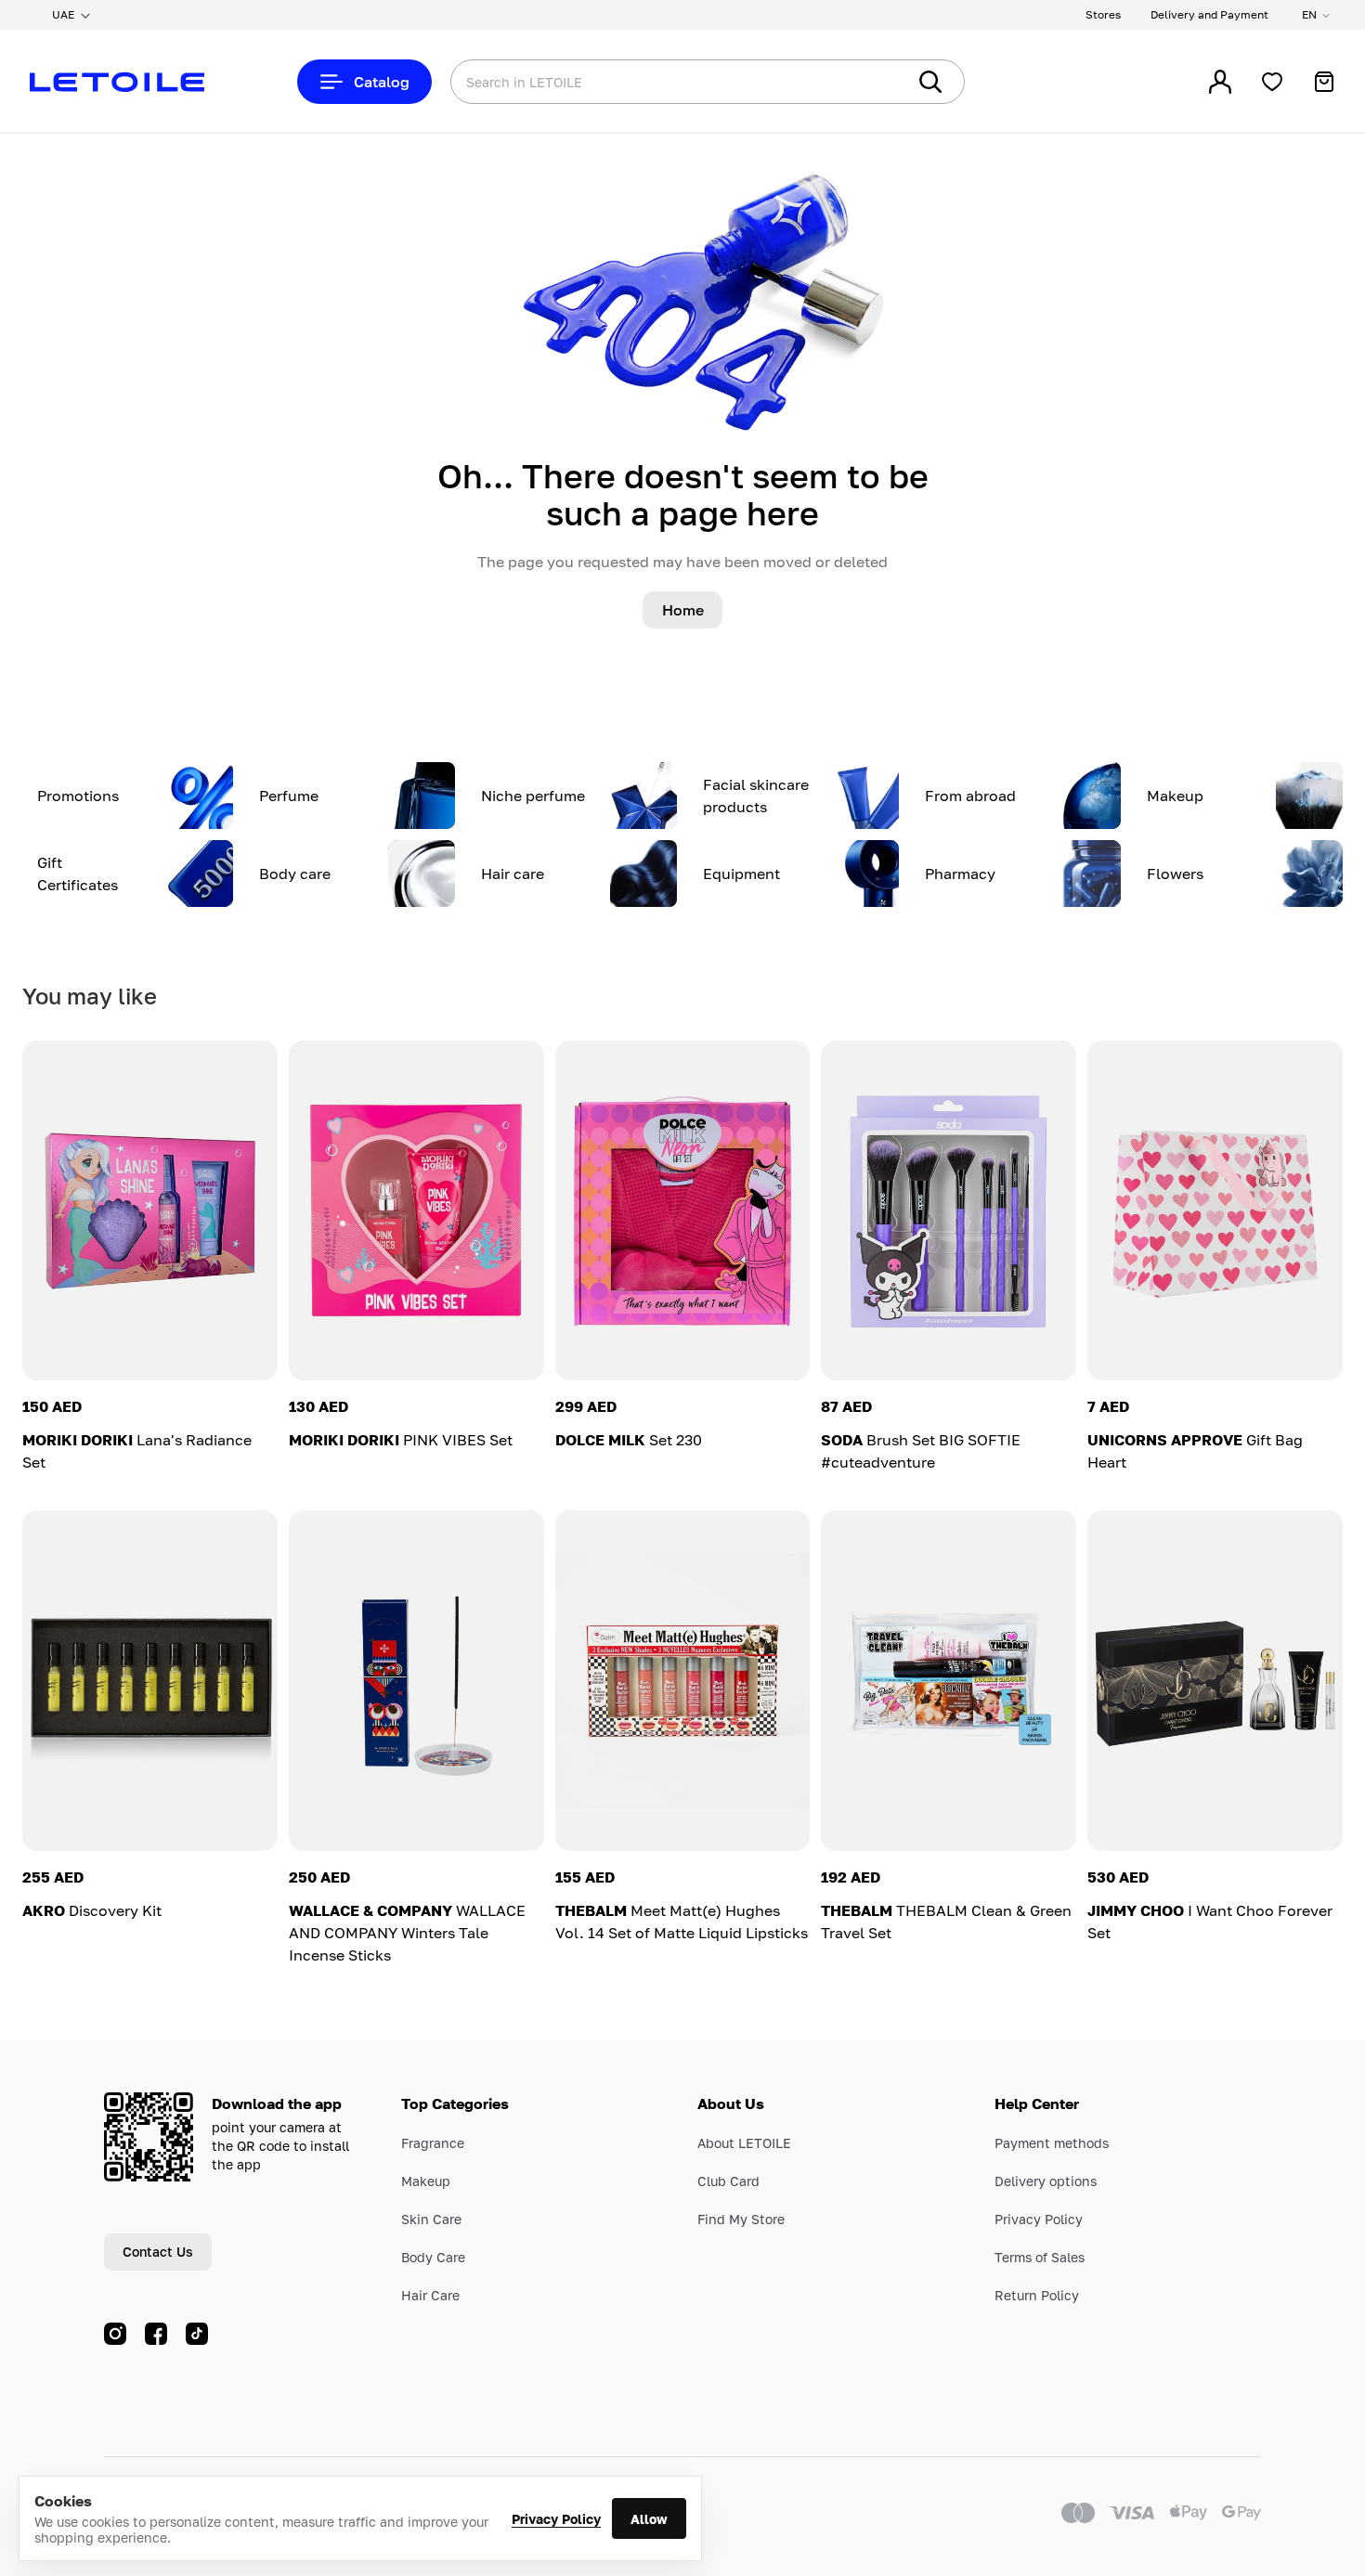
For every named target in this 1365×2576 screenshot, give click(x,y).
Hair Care (430, 2295)
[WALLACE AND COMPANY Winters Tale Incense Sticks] (416, 1680)
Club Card (728, 2181)
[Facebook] (156, 2334)
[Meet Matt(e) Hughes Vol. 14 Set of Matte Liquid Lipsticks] (683, 1680)
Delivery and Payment (1209, 14)
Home (683, 610)
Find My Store (741, 2219)
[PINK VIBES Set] (416, 1210)
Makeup (426, 2181)
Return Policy (1037, 2295)
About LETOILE (744, 2143)
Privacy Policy (556, 2519)
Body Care (433, 2257)
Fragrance (433, 2143)
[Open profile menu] (1220, 82)
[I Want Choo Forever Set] (1215, 1680)
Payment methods (1052, 2143)
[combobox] (641, 82)
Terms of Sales (1040, 2257)
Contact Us (158, 2252)
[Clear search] (864, 82)
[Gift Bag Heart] (1215, 1210)
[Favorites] (1272, 82)
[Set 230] (683, 1210)
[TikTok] (197, 2334)
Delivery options (1046, 2181)
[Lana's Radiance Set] (150, 1210)
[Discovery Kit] (150, 1680)
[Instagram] (115, 2334)
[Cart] (1324, 82)
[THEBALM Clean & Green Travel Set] (949, 1680)
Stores (1103, 14)
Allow (649, 2519)
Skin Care (431, 2219)
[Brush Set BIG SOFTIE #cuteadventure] (949, 1210)
